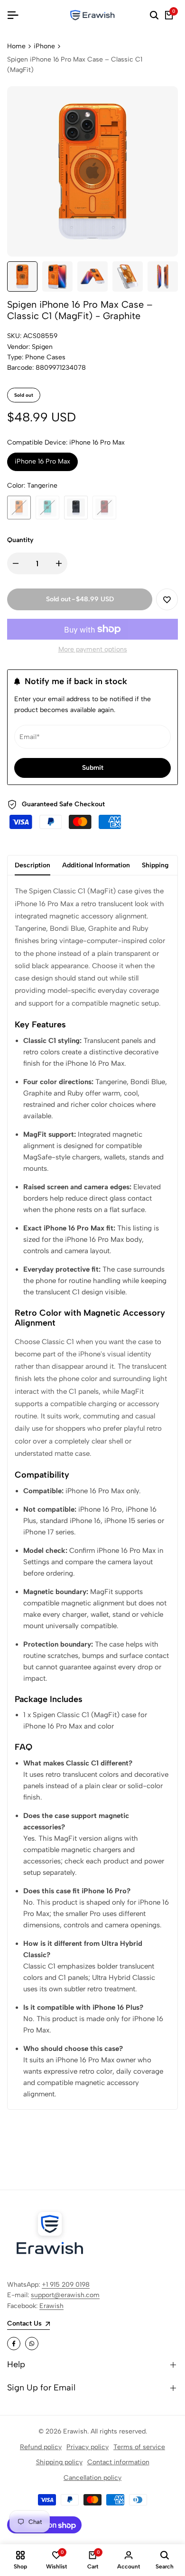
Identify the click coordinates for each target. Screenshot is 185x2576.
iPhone (44, 46)
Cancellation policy (92, 2478)
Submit (93, 768)
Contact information (118, 2462)
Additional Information (96, 865)
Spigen (42, 347)
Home (16, 46)
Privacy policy (88, 2447)
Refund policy (41, 2447)
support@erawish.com (65, 2295)
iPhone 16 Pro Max (42, 461)
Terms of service (139, 2447)
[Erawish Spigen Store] (92, 15)
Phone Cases (45, 357)
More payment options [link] (93, 649)
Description (32, 865)
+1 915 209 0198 (66, 2285)
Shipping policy (59, 2462)
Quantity (20, 540)
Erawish (51, 2306)
